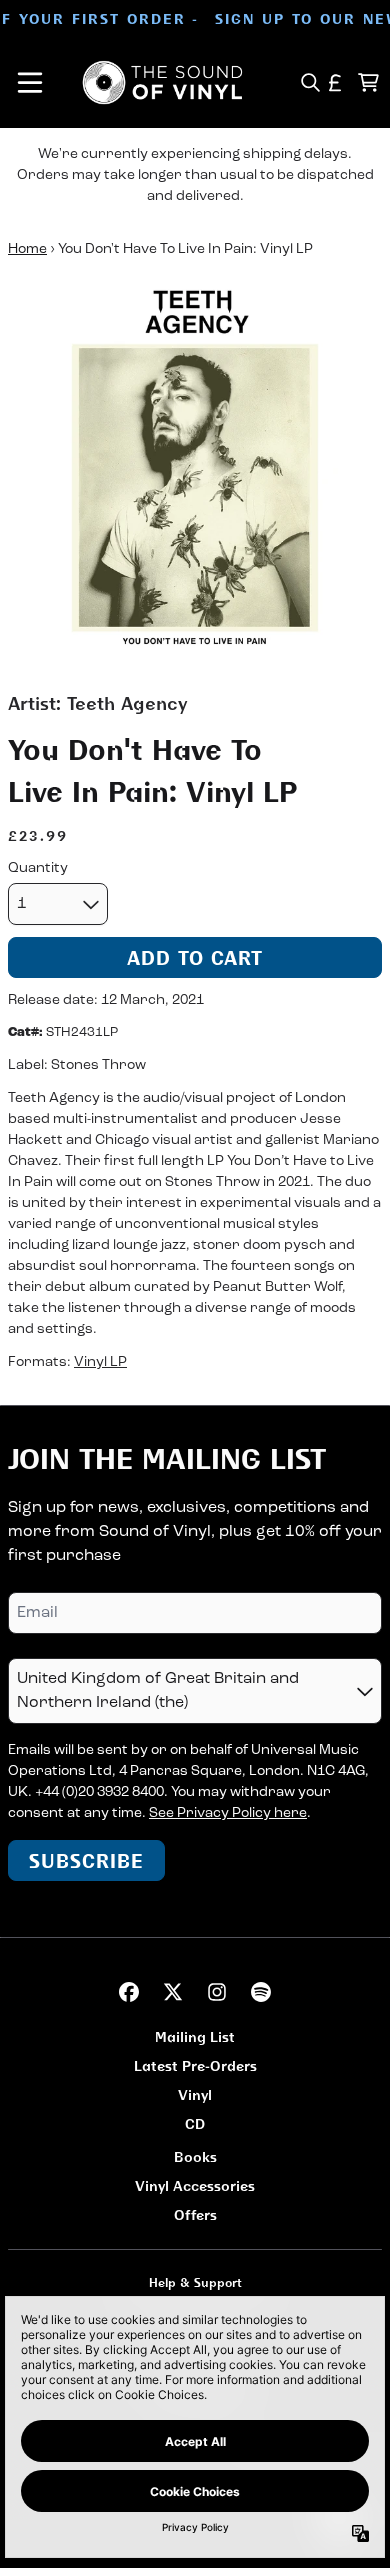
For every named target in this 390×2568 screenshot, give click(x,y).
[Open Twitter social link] (173, 1992)
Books (195, 2156)
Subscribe (86, 1860)
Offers (195, 2214)
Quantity (38, 868)
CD (195, 2123)
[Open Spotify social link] (261, 1992)
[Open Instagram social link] (217, 1992)
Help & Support (195, 2282)
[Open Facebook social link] (129, 1992)
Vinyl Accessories (195, 2185)
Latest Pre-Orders (195, 2065)
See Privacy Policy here (228, 1813)
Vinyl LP (100, 1362)
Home (27, 249)
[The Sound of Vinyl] (162, 82)
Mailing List (195, 2036)
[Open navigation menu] (30, 82)
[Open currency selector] (335, 82)
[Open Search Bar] (309, 82)
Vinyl (195, 2094)
